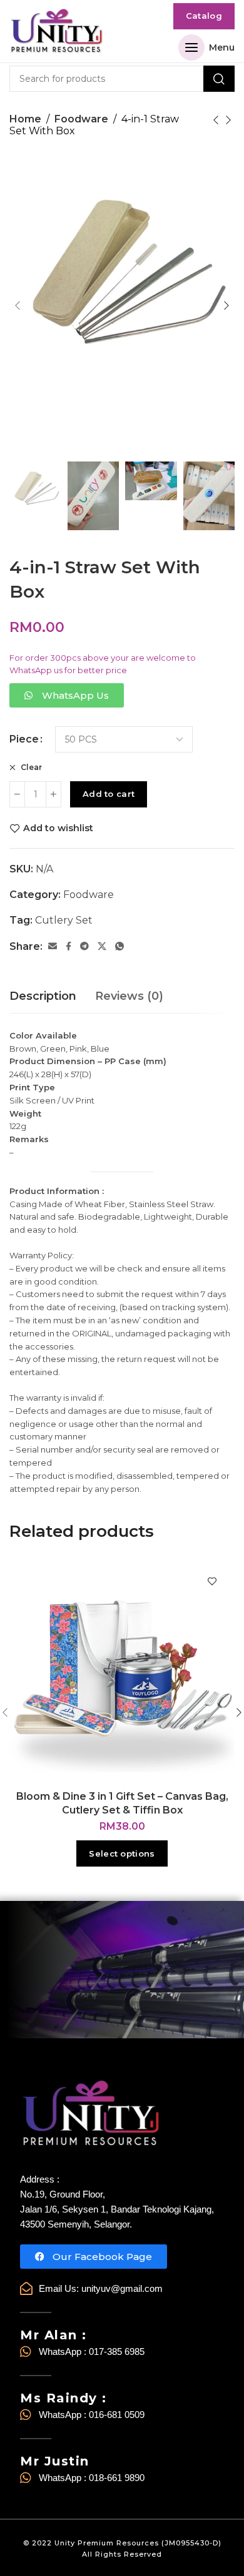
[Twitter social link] (102, 946)
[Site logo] (56, 32)
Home (25, 119)
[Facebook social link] (69, 946)
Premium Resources (118, 2543)
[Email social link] (53, 946)
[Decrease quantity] (17, 794)
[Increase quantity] (53, 794)
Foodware (81, 119)
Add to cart (109, 794)
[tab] (43, 997)
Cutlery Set (64, 920)
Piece (24, 739)
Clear (30, 767)
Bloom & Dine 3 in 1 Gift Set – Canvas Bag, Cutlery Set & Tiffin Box (122, 1803)
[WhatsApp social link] (119, 946)
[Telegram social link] (84, 946)
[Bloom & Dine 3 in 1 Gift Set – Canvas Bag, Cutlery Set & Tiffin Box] (122, 1671)
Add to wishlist (58, 828)
